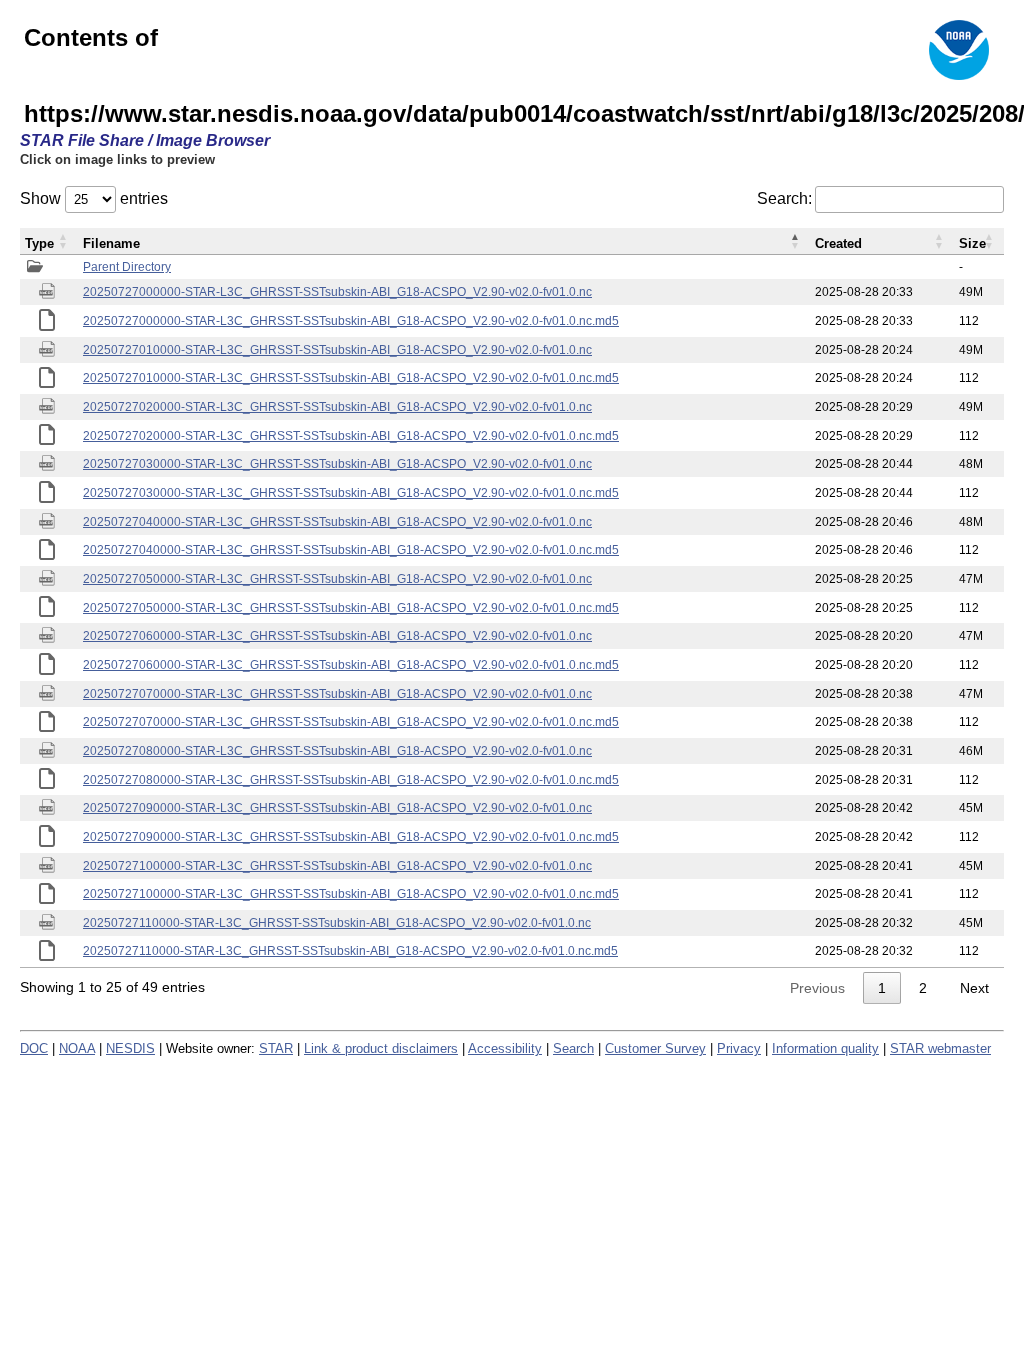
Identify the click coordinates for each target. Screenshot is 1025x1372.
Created (838, 243)
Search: (784, 198)
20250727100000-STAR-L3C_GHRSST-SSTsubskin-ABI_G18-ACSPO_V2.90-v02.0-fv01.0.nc (337, 866)
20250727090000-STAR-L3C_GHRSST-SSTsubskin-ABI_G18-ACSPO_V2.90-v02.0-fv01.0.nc (337, 808)
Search (573, 1048)
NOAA (77, 1048)
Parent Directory (127, 267)
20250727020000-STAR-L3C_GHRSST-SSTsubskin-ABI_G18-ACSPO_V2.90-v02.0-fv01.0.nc (337, 407)
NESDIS (130, 1048)
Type (39, 243)
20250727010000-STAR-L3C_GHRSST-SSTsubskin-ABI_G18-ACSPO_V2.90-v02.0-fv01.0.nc (337, 350)
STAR (276, 1048)
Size (972, 243)
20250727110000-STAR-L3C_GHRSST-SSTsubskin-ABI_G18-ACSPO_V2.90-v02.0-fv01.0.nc (337, 923)
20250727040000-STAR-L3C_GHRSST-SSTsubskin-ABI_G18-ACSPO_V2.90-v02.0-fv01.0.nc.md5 (351, 550)
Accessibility (505, 1048)
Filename (111, 243)
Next (974, 988)
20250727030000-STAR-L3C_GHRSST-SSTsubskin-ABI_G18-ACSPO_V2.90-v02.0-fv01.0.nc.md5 (351, 493)
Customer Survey (655, 1048)
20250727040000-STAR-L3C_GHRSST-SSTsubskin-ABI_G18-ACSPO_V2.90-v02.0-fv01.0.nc (337, 522)
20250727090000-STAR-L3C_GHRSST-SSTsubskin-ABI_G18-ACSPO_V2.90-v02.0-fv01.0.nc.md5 (351, 837)
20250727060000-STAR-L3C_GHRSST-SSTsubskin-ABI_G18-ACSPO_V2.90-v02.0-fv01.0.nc (337, 636)
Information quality (825, 1048)
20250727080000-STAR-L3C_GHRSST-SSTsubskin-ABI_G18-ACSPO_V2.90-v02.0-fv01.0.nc (337, 751)
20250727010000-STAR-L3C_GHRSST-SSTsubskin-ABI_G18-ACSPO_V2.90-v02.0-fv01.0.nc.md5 (351, 378)
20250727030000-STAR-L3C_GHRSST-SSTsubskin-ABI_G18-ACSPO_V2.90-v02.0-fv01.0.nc (337, 464)
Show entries (94, 198)
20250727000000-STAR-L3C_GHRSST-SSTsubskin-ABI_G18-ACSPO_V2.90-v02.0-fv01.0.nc (337, 292)
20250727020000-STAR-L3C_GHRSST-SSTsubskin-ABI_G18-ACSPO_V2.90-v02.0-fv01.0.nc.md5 (351, 436)
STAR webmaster (940, 1048)
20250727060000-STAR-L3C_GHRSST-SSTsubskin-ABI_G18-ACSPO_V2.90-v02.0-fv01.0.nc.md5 (351, 665)
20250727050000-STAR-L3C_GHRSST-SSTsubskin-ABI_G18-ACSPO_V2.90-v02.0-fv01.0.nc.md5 (351, 608)
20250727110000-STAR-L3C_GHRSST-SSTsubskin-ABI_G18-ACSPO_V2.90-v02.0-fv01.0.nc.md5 (350, 951)
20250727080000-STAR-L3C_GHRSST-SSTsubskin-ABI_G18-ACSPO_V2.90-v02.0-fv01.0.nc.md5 (351, 780)
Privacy (739, 1048)
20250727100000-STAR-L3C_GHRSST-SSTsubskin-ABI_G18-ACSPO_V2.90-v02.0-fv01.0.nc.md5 (351, 894)
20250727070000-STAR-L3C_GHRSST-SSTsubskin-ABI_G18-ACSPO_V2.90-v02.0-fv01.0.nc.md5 (351, 722)
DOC (34, 1048)
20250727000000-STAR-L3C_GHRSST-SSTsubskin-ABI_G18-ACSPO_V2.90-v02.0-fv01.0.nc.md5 (351, 321)
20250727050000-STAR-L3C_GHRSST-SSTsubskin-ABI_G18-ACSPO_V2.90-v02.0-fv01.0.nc (337, 579)
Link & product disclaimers (381, 1048)
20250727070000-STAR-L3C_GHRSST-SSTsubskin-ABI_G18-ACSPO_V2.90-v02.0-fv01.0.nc (337, 694)
